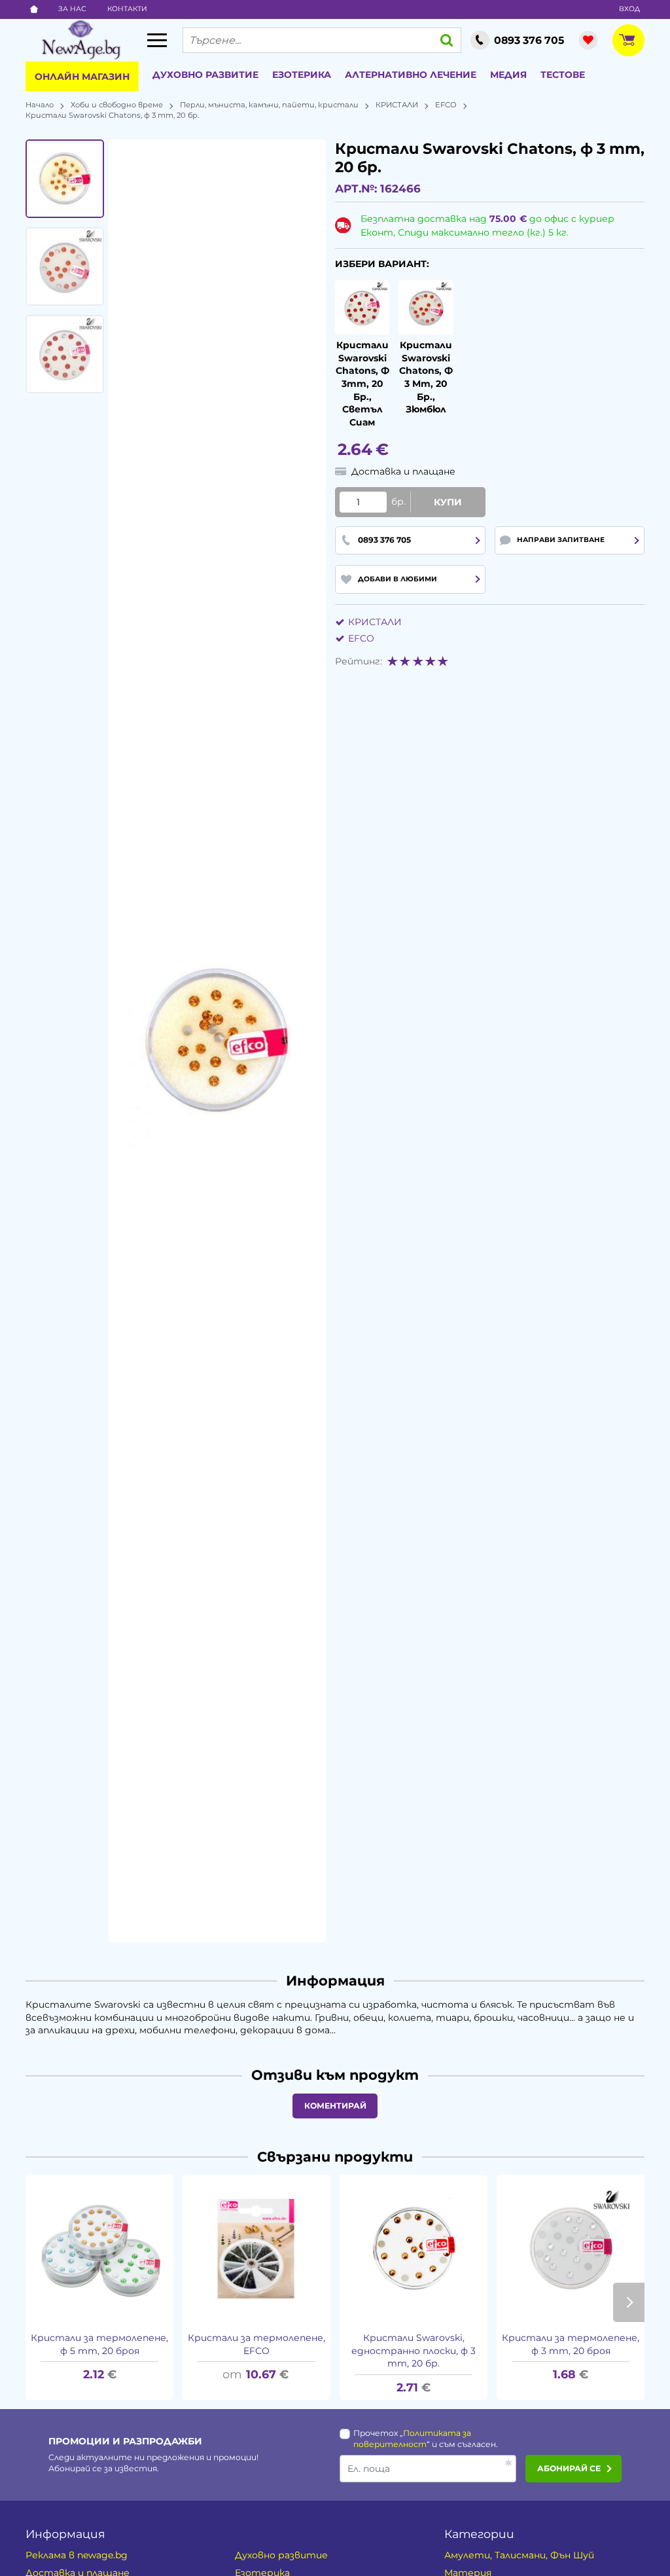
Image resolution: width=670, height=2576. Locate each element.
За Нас (72, 9)
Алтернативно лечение (411, 75)
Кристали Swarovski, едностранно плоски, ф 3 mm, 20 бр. (414, 2350)
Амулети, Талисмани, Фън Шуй (519, 2555)
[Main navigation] (157, 40)
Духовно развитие (205, 75)
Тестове (563, 75)
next (629, 2302)
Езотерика (302, 75)
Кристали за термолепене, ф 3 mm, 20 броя (571, 2344)
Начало (40, 105)
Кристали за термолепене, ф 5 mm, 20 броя (99, 2344)
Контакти (127, 9)
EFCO (446, 105)
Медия (508, 75)
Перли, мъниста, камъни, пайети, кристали (269, 105)
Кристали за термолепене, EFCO (256, 2344)
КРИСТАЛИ (397, 105)
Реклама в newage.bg (77, 2555)
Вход (629, 9)
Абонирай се (569, 2468)
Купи (448, 502)
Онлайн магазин (82, 77)
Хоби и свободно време (117, 105)
